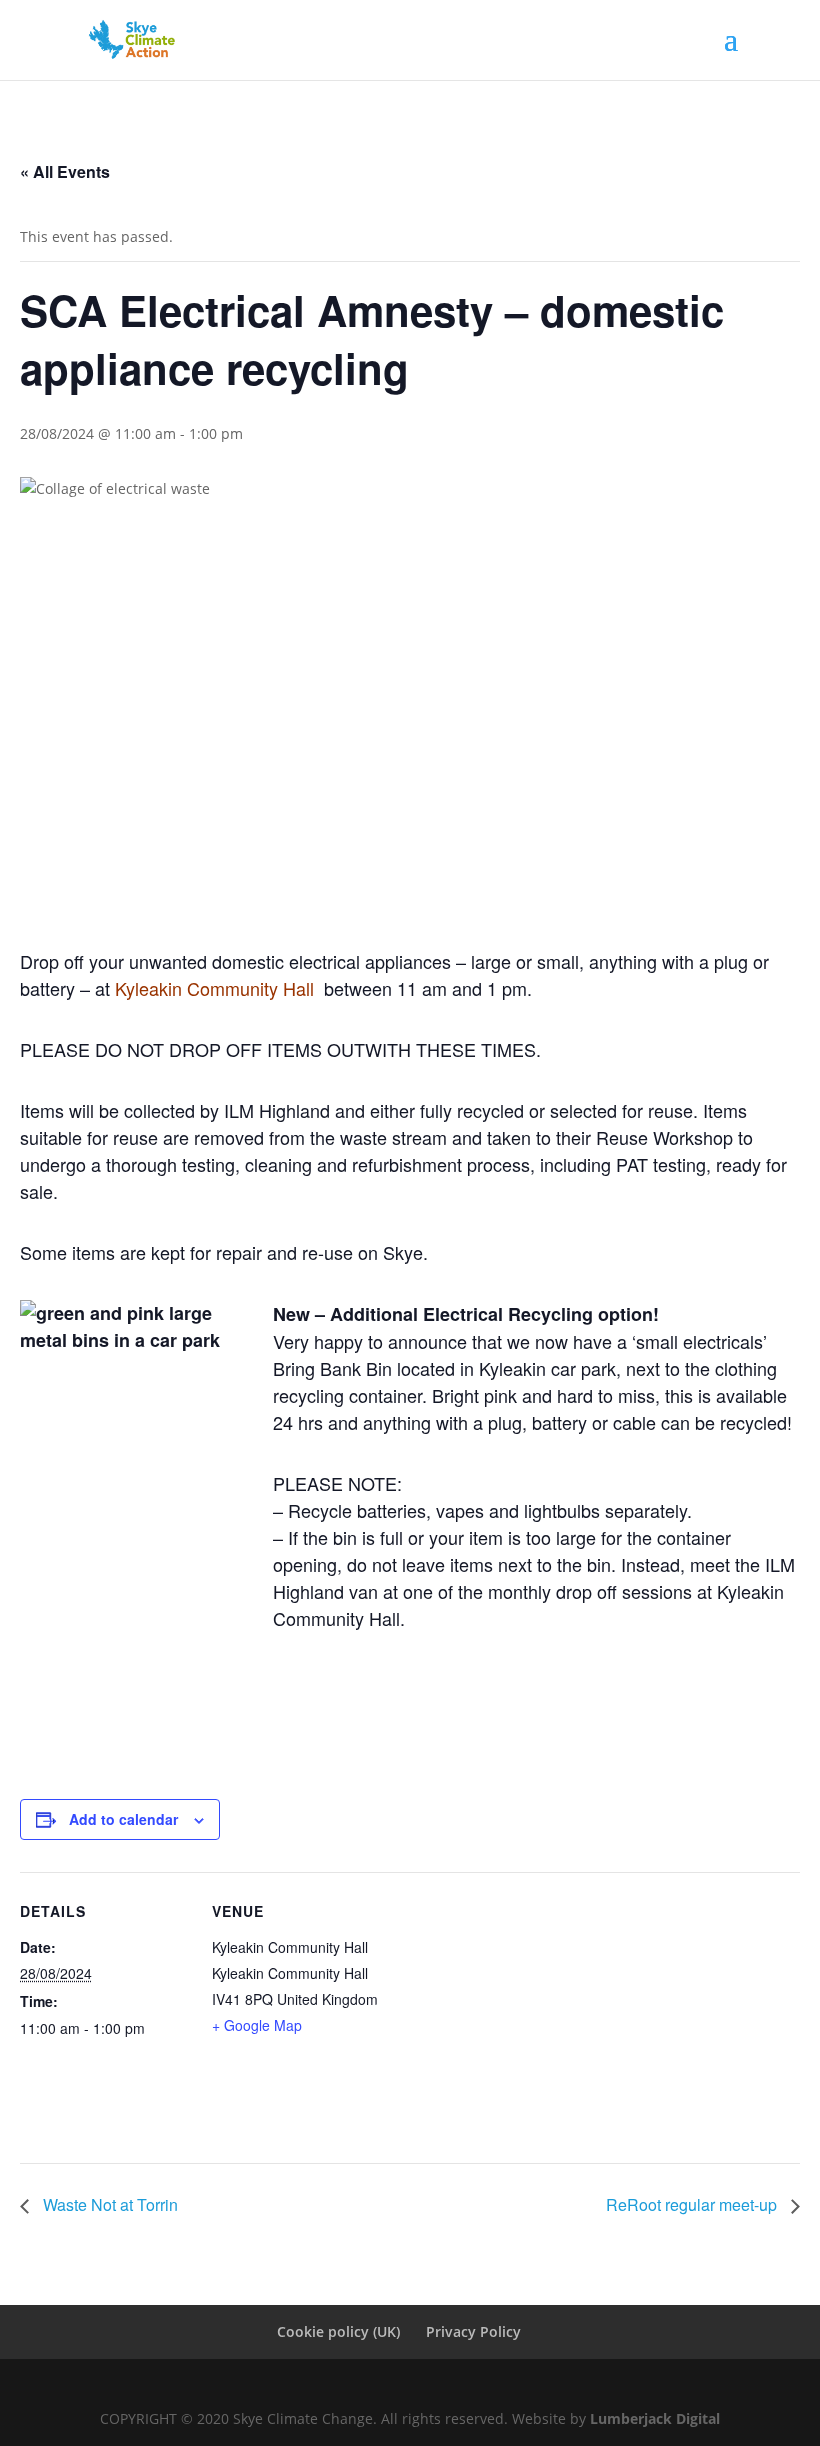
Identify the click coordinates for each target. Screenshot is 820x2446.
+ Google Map (257, 2025)
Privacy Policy (473, 2331)
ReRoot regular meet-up (693, 2204)
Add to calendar (123, 1819)
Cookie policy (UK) (338, 2331)
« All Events (65, 171)
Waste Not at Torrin (108, 2204)
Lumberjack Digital (655, 2418)
